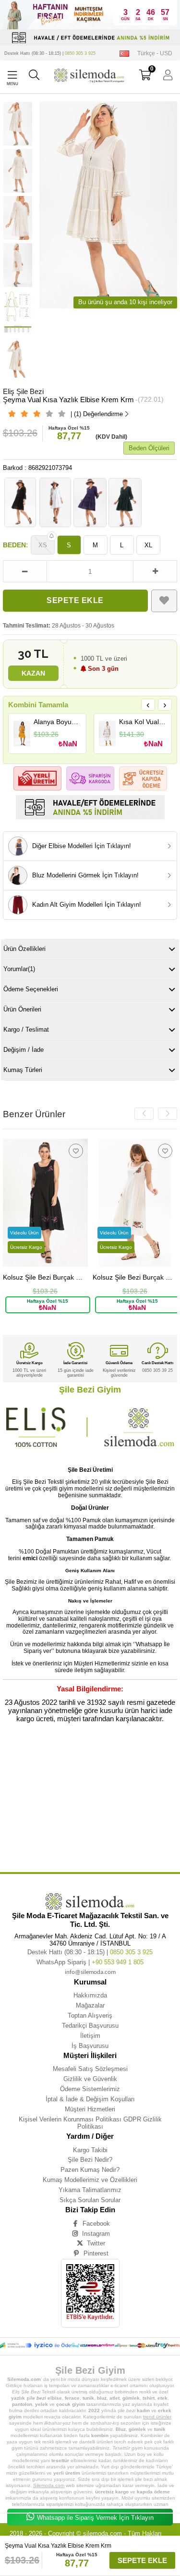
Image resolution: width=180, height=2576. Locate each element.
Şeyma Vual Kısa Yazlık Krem (78, 1769)
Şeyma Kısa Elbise (42, 1841)
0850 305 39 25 (157, 1370)
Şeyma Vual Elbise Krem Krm (74, 1812)
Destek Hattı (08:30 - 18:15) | (50, 53)
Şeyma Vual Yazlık (84, 1790)
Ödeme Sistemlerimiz (90, 2089)
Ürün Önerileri (22, 1009)
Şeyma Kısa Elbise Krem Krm (135, 1841)
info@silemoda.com (90, 1972)
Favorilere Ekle (76, 1151)
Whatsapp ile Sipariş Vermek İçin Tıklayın (95, 2518)
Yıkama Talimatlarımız (90, 2190)
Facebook (96, 2224)
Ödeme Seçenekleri (31, 989)
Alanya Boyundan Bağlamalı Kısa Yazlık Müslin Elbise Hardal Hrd (57, 722)
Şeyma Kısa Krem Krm (103, 1847)
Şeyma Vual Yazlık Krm (111, 1805)
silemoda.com (102, 2533)
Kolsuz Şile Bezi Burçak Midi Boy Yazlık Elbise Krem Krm (135, 1277)
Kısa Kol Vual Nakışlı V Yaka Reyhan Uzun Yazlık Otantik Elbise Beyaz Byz (143, 722)
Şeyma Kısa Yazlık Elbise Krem (64, 1826)
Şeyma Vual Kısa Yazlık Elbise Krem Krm (119, 1761)
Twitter (96, 2243)
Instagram (96, 2234)
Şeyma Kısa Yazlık (138, 1819)
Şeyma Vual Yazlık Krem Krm (61, 1805)
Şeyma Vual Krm (76, 1819)
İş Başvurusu (90, 2046)
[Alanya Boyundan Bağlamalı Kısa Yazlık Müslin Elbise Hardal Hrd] (22, 733)
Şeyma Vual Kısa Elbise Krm (69, 1783)
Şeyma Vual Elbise (152, 1805)
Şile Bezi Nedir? (90, 2160)
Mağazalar (90, 2005)
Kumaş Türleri (23, 1070)
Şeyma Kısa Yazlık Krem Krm (117, 1833)
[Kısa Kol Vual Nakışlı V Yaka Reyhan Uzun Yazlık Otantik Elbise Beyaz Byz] (107, 733)
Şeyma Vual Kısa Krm (44, 1790)
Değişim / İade (24, 1050)
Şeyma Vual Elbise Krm (125, 1812)
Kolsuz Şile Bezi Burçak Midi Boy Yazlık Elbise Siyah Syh (45, 1277)
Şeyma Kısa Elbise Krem (84, 1841)
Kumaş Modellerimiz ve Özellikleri (90, 2180)
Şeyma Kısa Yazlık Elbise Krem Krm (125, 1826)
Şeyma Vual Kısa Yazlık (100, 1754)
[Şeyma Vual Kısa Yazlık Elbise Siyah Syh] (20, 502)
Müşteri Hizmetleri (90, 2109)
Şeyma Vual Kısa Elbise (75, 1776)
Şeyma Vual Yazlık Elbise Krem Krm (70, 1797)
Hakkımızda (90, 1995)
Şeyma (9, 1754)
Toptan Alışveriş (90, 2015)
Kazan (33, 673)
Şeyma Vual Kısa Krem (118, 1783)
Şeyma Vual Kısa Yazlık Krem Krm (137, 1769)
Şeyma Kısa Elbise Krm (22, 1847)
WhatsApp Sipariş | (90, 1962)
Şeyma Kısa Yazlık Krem (66, 1833)
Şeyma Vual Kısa (60, 1754)
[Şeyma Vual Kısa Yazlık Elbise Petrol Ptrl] (125, 502)
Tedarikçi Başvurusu (90, 2026)
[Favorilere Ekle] (164, 601)
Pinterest (96, 2253)
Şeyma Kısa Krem (63, 1847)
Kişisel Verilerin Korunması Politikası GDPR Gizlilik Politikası (90, 2123)
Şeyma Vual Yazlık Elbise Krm (130, 1797)
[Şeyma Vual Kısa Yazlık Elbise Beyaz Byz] (55, 502)
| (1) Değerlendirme (97, 414)
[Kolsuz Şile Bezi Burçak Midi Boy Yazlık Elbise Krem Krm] (135, 1202)
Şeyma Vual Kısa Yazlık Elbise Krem (49, 1761)
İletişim (90, 2036)
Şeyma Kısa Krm (142, 1847)
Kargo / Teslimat (26, 1029)
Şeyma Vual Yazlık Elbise (126, 1790)
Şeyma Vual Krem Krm (37, 1819)
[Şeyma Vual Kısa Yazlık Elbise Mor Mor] (90, 502)
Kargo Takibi (90, 2150)
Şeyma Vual (30, 1754)
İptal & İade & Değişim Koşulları (90, 2099)
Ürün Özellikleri (24, 949)
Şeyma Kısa (106, 1819)
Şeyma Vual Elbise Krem (23, 1812)
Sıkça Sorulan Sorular (90, 2200)
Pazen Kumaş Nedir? (90, 2170)
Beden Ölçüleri (149, 448)
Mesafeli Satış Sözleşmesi (90, 2069)
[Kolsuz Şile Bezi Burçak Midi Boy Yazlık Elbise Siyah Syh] (45, 1202)
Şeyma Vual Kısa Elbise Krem (125, 1776)
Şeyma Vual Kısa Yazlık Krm (26, 1776)
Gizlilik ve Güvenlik (90, 2079)
